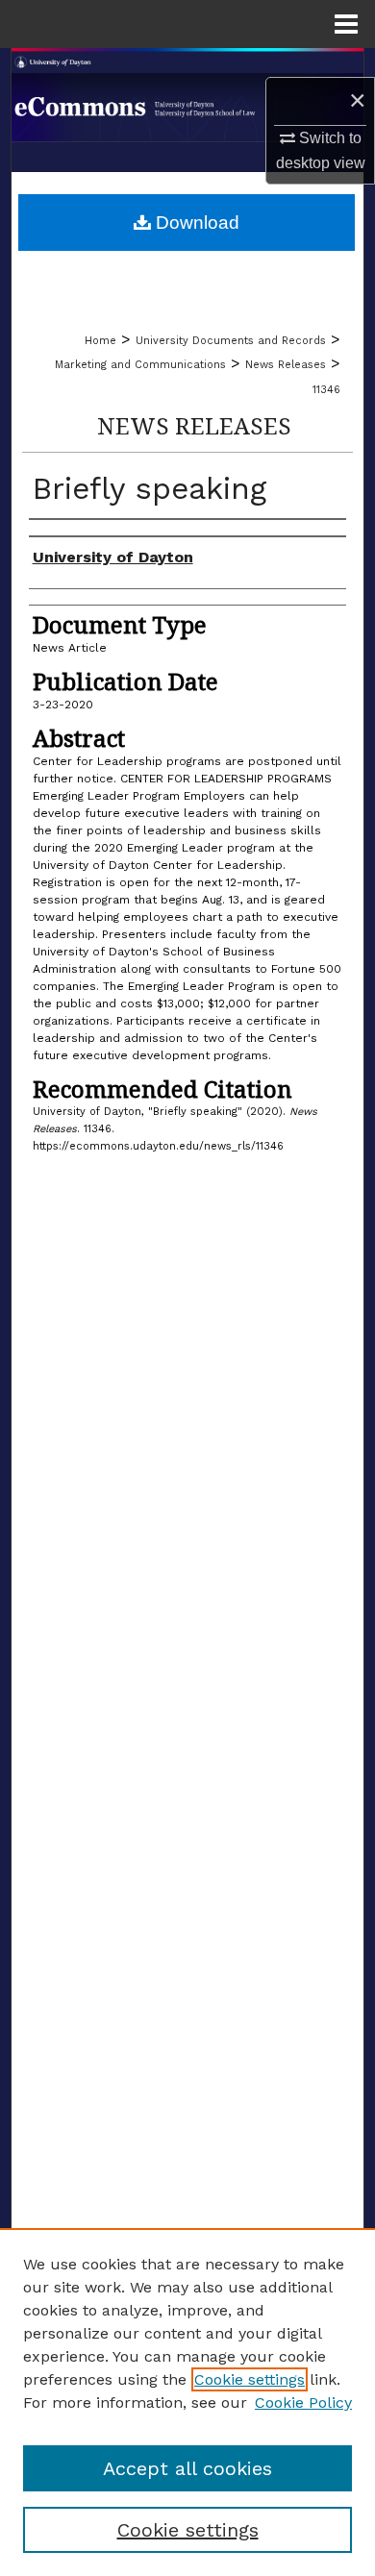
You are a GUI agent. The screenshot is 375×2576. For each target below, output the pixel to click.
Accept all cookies (187, 2468)
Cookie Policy (303, 2403)
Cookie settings (250, 2379)
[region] (187, 2402)
